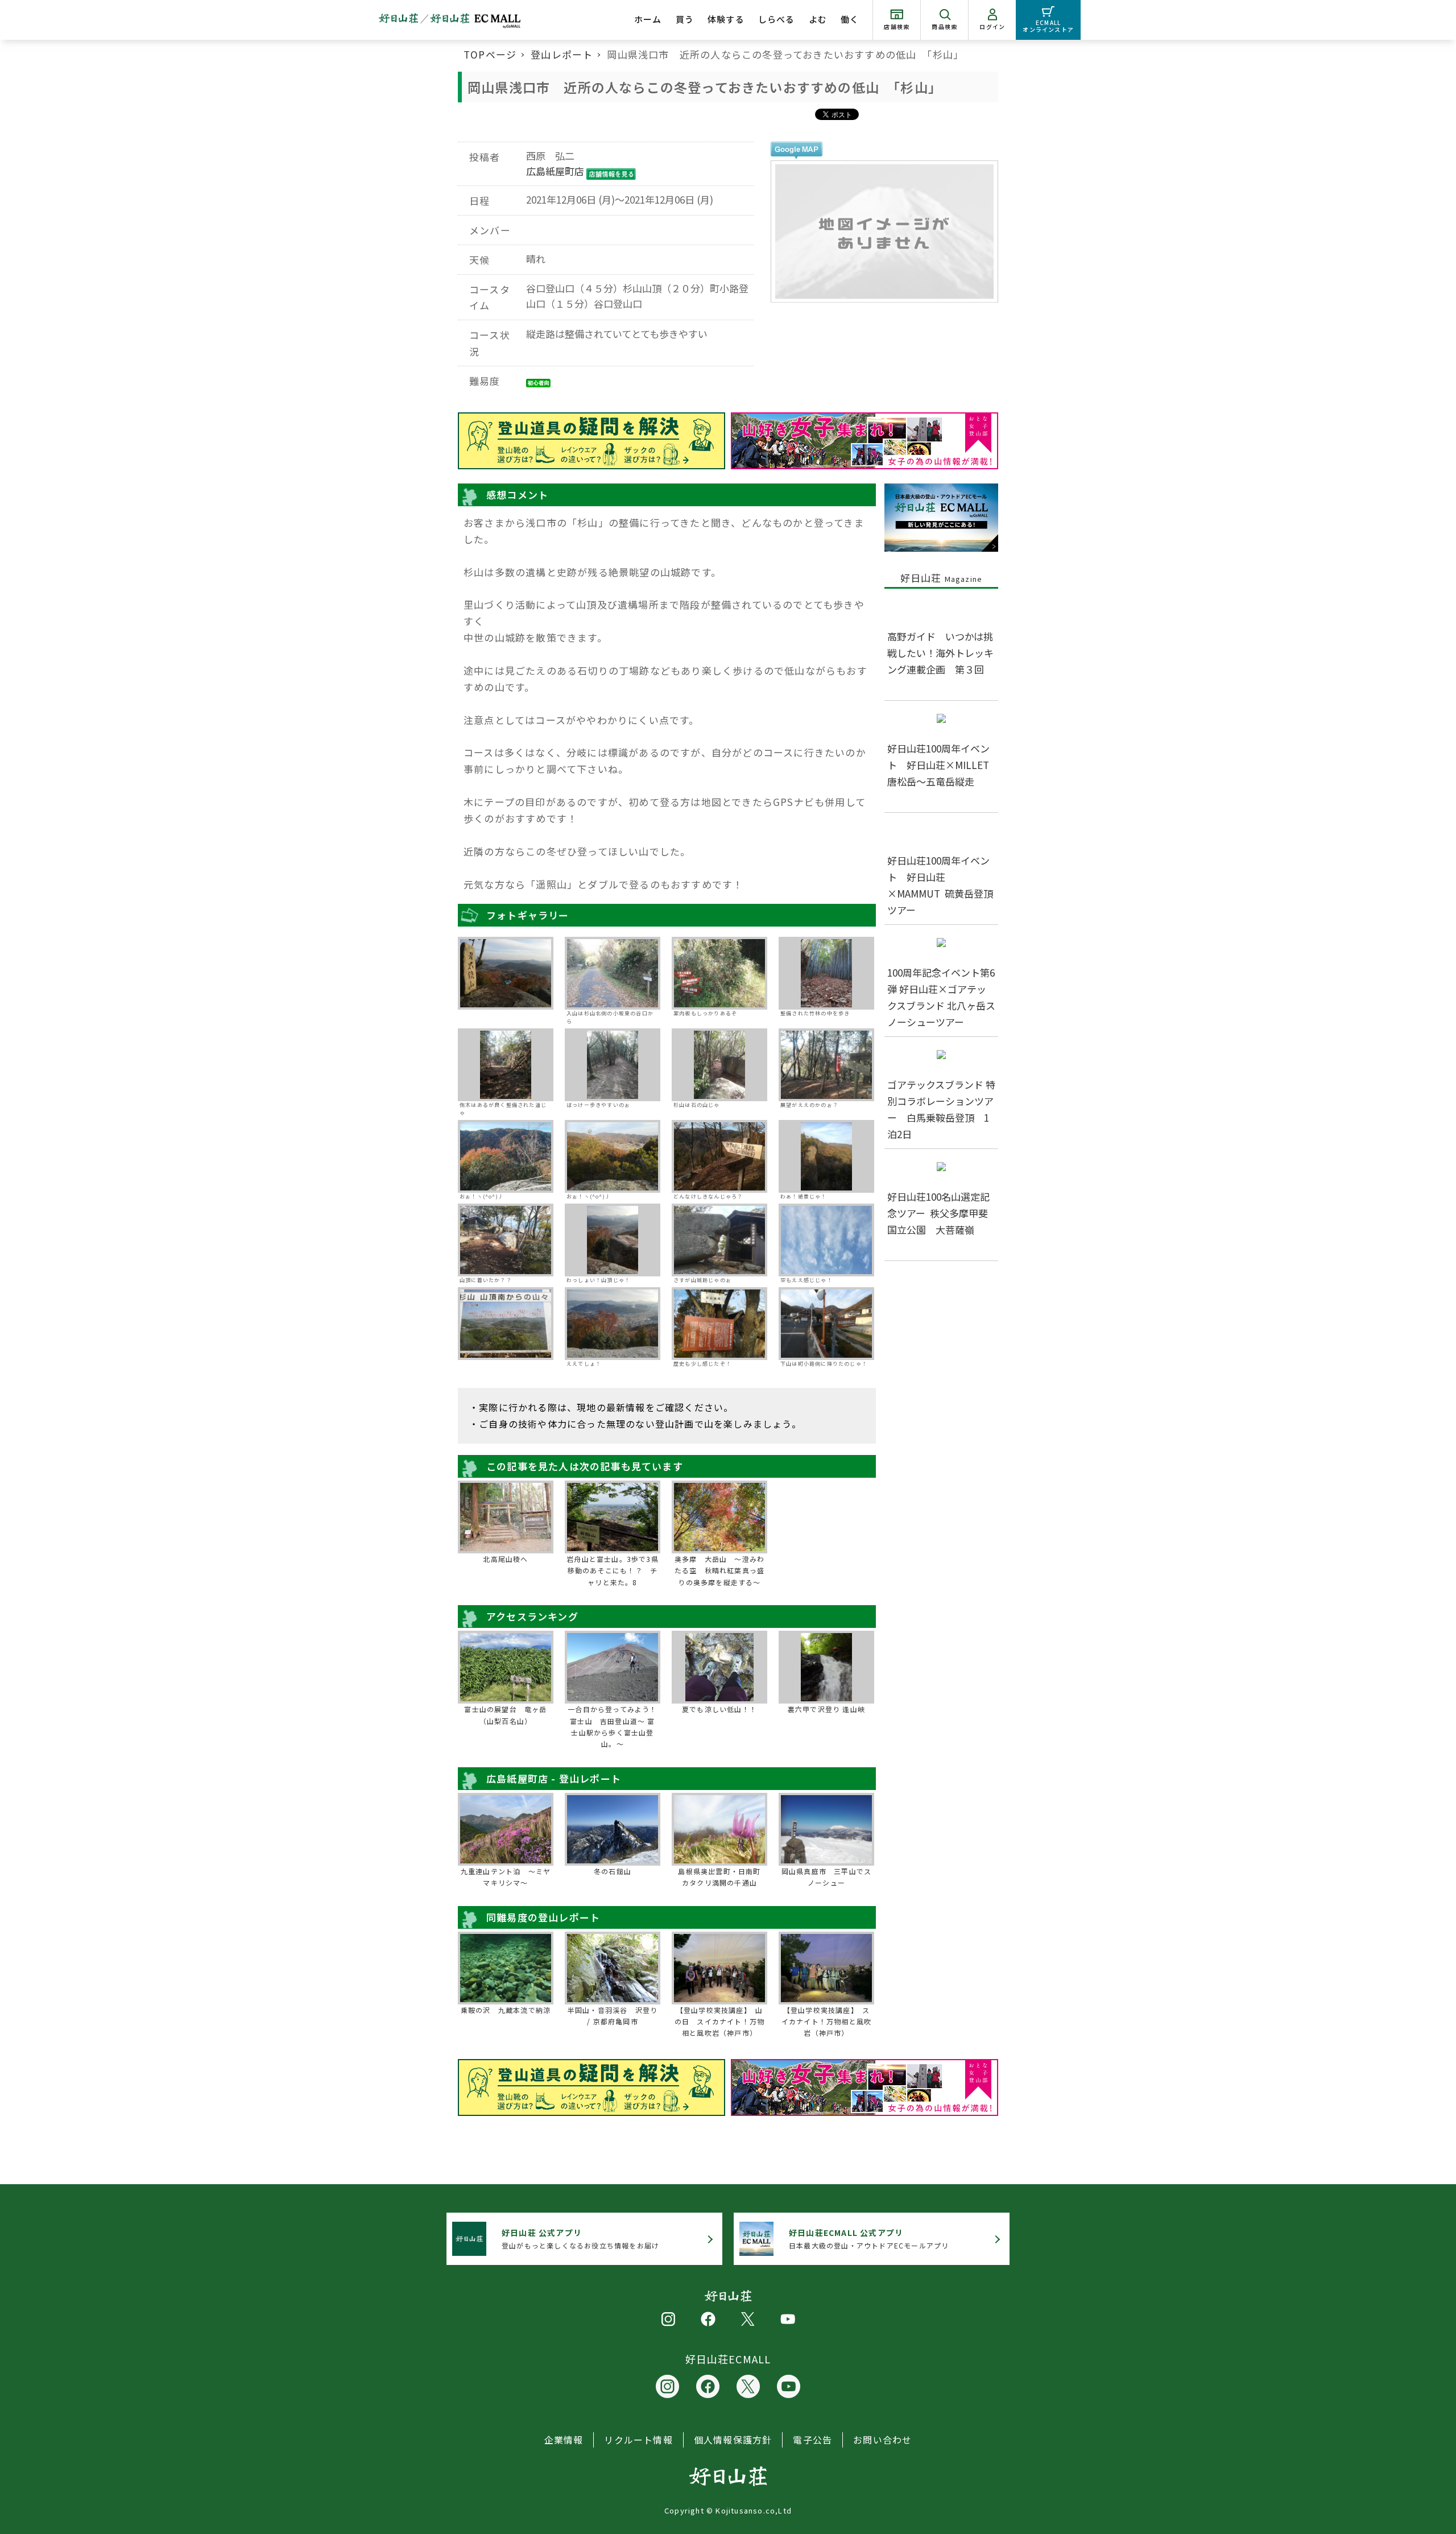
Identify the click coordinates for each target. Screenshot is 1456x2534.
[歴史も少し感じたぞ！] (719, 1324)
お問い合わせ (882, 2440)
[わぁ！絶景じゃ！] (826, 1156)
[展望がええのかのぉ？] (826, 1065)
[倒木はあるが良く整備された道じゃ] (506, 1065)
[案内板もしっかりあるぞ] (719, 973)
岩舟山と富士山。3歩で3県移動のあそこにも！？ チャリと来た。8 (613, 1570)
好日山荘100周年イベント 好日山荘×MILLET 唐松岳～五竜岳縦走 (943, 765)
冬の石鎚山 (613, 1871)
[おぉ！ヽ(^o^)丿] (506, 1156)
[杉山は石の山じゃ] (719, 1065)
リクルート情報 (638, 2440)
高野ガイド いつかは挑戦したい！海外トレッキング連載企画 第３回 (940, 653)
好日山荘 (942, 578)
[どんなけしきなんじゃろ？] (719, 1156)
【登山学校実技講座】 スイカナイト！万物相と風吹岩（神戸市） (826, 2022)
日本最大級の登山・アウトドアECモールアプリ (869, 2239)
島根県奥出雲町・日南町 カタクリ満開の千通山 (722, 1877)
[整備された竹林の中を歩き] (826, 973)
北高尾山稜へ (505, 1559)
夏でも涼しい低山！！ (719, 1709)
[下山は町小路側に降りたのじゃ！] (826, 1324)
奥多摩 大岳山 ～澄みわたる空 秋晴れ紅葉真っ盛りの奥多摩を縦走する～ (719, 1570)
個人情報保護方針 (733, 2440)
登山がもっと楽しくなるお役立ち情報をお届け (580, 2239)
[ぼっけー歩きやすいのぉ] (613, 1065)
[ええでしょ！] (613, 1324)
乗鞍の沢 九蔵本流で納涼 (506, 2010)
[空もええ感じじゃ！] (826, 1240)
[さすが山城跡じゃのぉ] (719, 1240)
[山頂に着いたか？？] (506, 1240)
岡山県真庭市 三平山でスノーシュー (826, 1877)
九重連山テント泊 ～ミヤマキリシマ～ (506, 1877)
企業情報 (564, 2440)
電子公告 (812, 2440)
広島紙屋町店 (555, 171)
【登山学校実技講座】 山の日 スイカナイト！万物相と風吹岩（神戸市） (719, 2022)
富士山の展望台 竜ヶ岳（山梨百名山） (505, 1715)
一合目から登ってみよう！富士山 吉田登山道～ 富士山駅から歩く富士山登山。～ (612, 1726)
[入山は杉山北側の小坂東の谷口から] (613, 973)
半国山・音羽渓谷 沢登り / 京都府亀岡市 (613, 2016)
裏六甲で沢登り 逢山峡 (826, 1709)
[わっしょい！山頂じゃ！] (613, 1240)
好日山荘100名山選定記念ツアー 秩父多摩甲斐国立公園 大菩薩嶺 (938, 1213)
